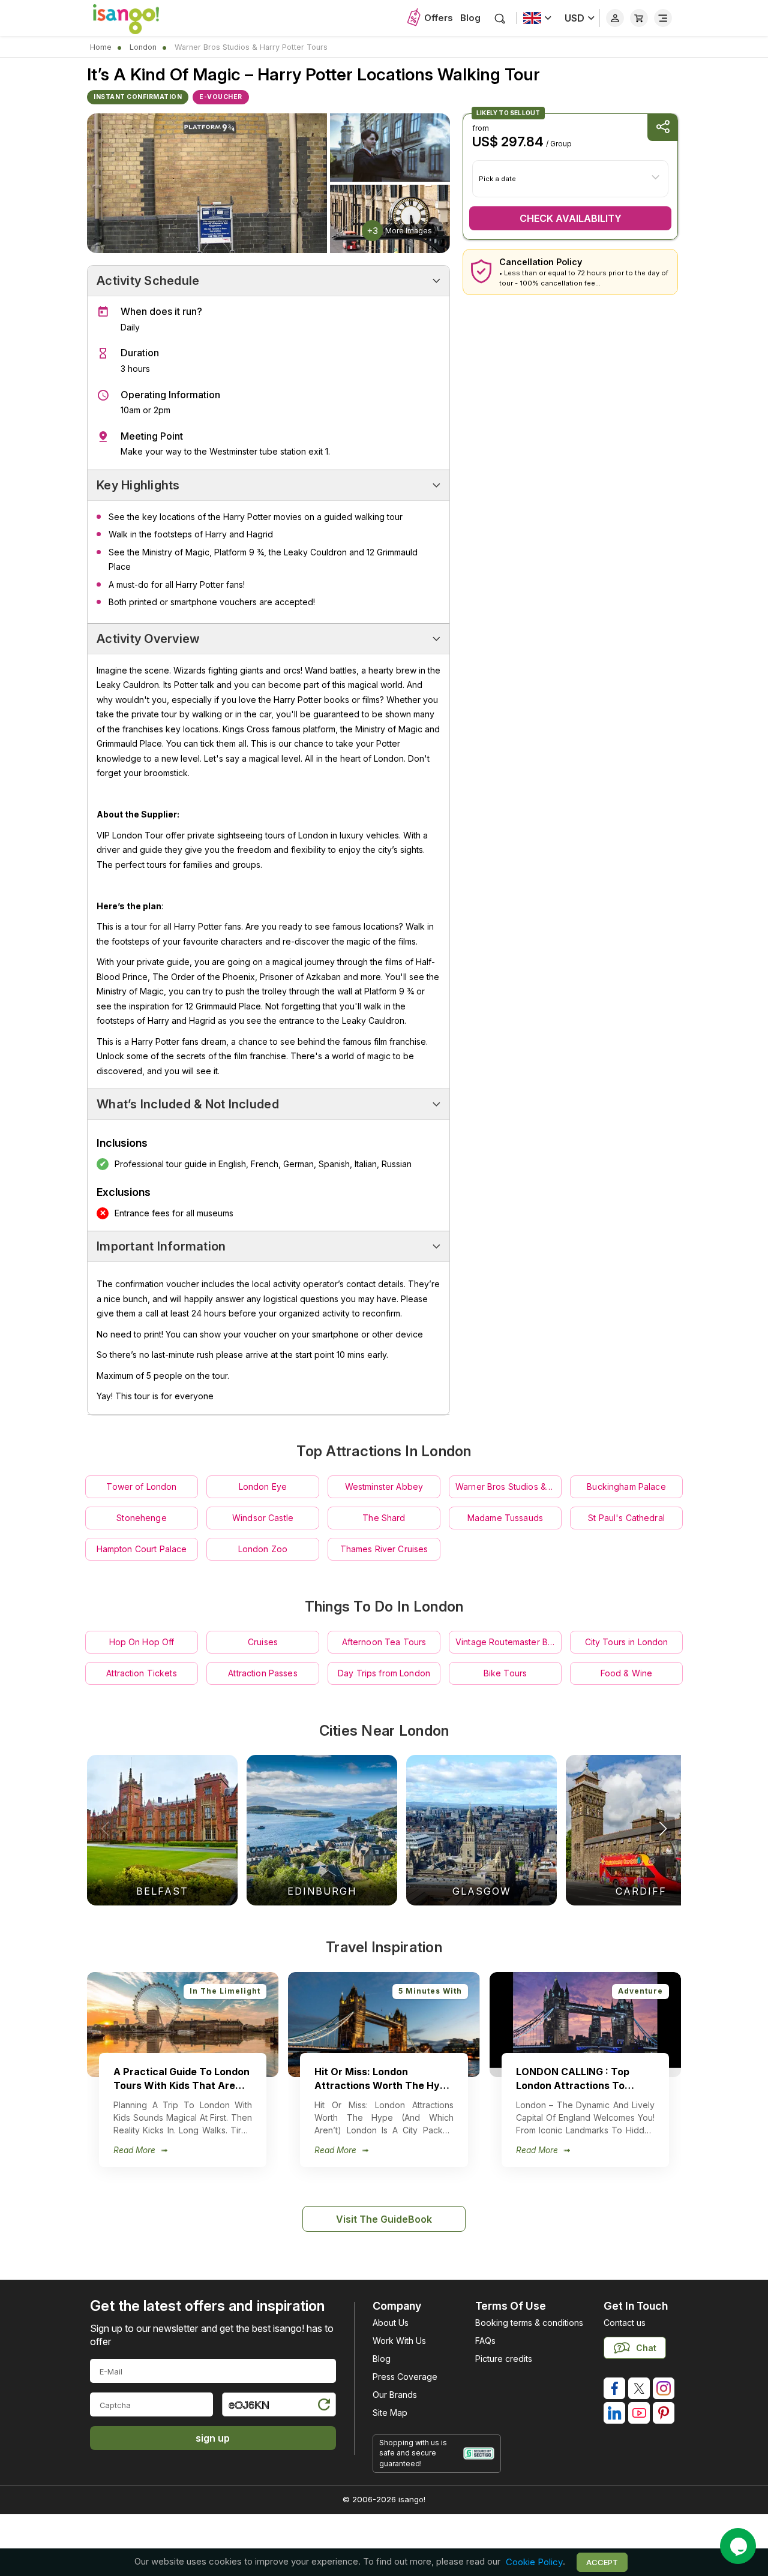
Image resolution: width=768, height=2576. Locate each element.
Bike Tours (505, 1673)
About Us (391, 2323)
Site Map (390, 2413)
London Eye (263, 1487)
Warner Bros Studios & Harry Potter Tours (508, 1487)
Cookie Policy (534, 2562)
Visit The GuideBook (384, 2219)
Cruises (263, 1642)
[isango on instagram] (664, 2388)
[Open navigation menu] (663, 18)
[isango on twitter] (639, 2388)
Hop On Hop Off (142, 1642)
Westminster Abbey (384, 1487)
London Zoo (263, 1549)
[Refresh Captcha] (323, 2407)
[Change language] (537, 18)
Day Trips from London (384, 1673)
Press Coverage (405, 2377)
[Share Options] (662, 127)
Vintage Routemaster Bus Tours (508, 1642)
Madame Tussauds (505, 1518)
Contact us (625, 2323)
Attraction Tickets (142, 1673)
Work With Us (399, 2341)
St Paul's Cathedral (626, 1518)
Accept (602, 2562)
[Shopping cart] (639, 18)
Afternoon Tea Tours (384, 1642)
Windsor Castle (263, 1518)
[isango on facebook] (614, 2388)
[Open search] (500, 18)
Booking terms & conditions (529, 2323)
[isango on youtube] (639, 2413)
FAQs (485, 2341)
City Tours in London (627, 1642)
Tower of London (141, 1487)
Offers (439, 18)
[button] (663, 1829)
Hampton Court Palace (142, 1549)
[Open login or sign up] (615, 18)
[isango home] (138, 18)
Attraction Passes (262, 1673)
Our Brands (395, 2395)
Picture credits (504, 2359)
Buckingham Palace (626, 1487)
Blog (470, 18)
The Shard (384, 1518)
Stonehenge (141, 1518)
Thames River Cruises (384, 1549)
